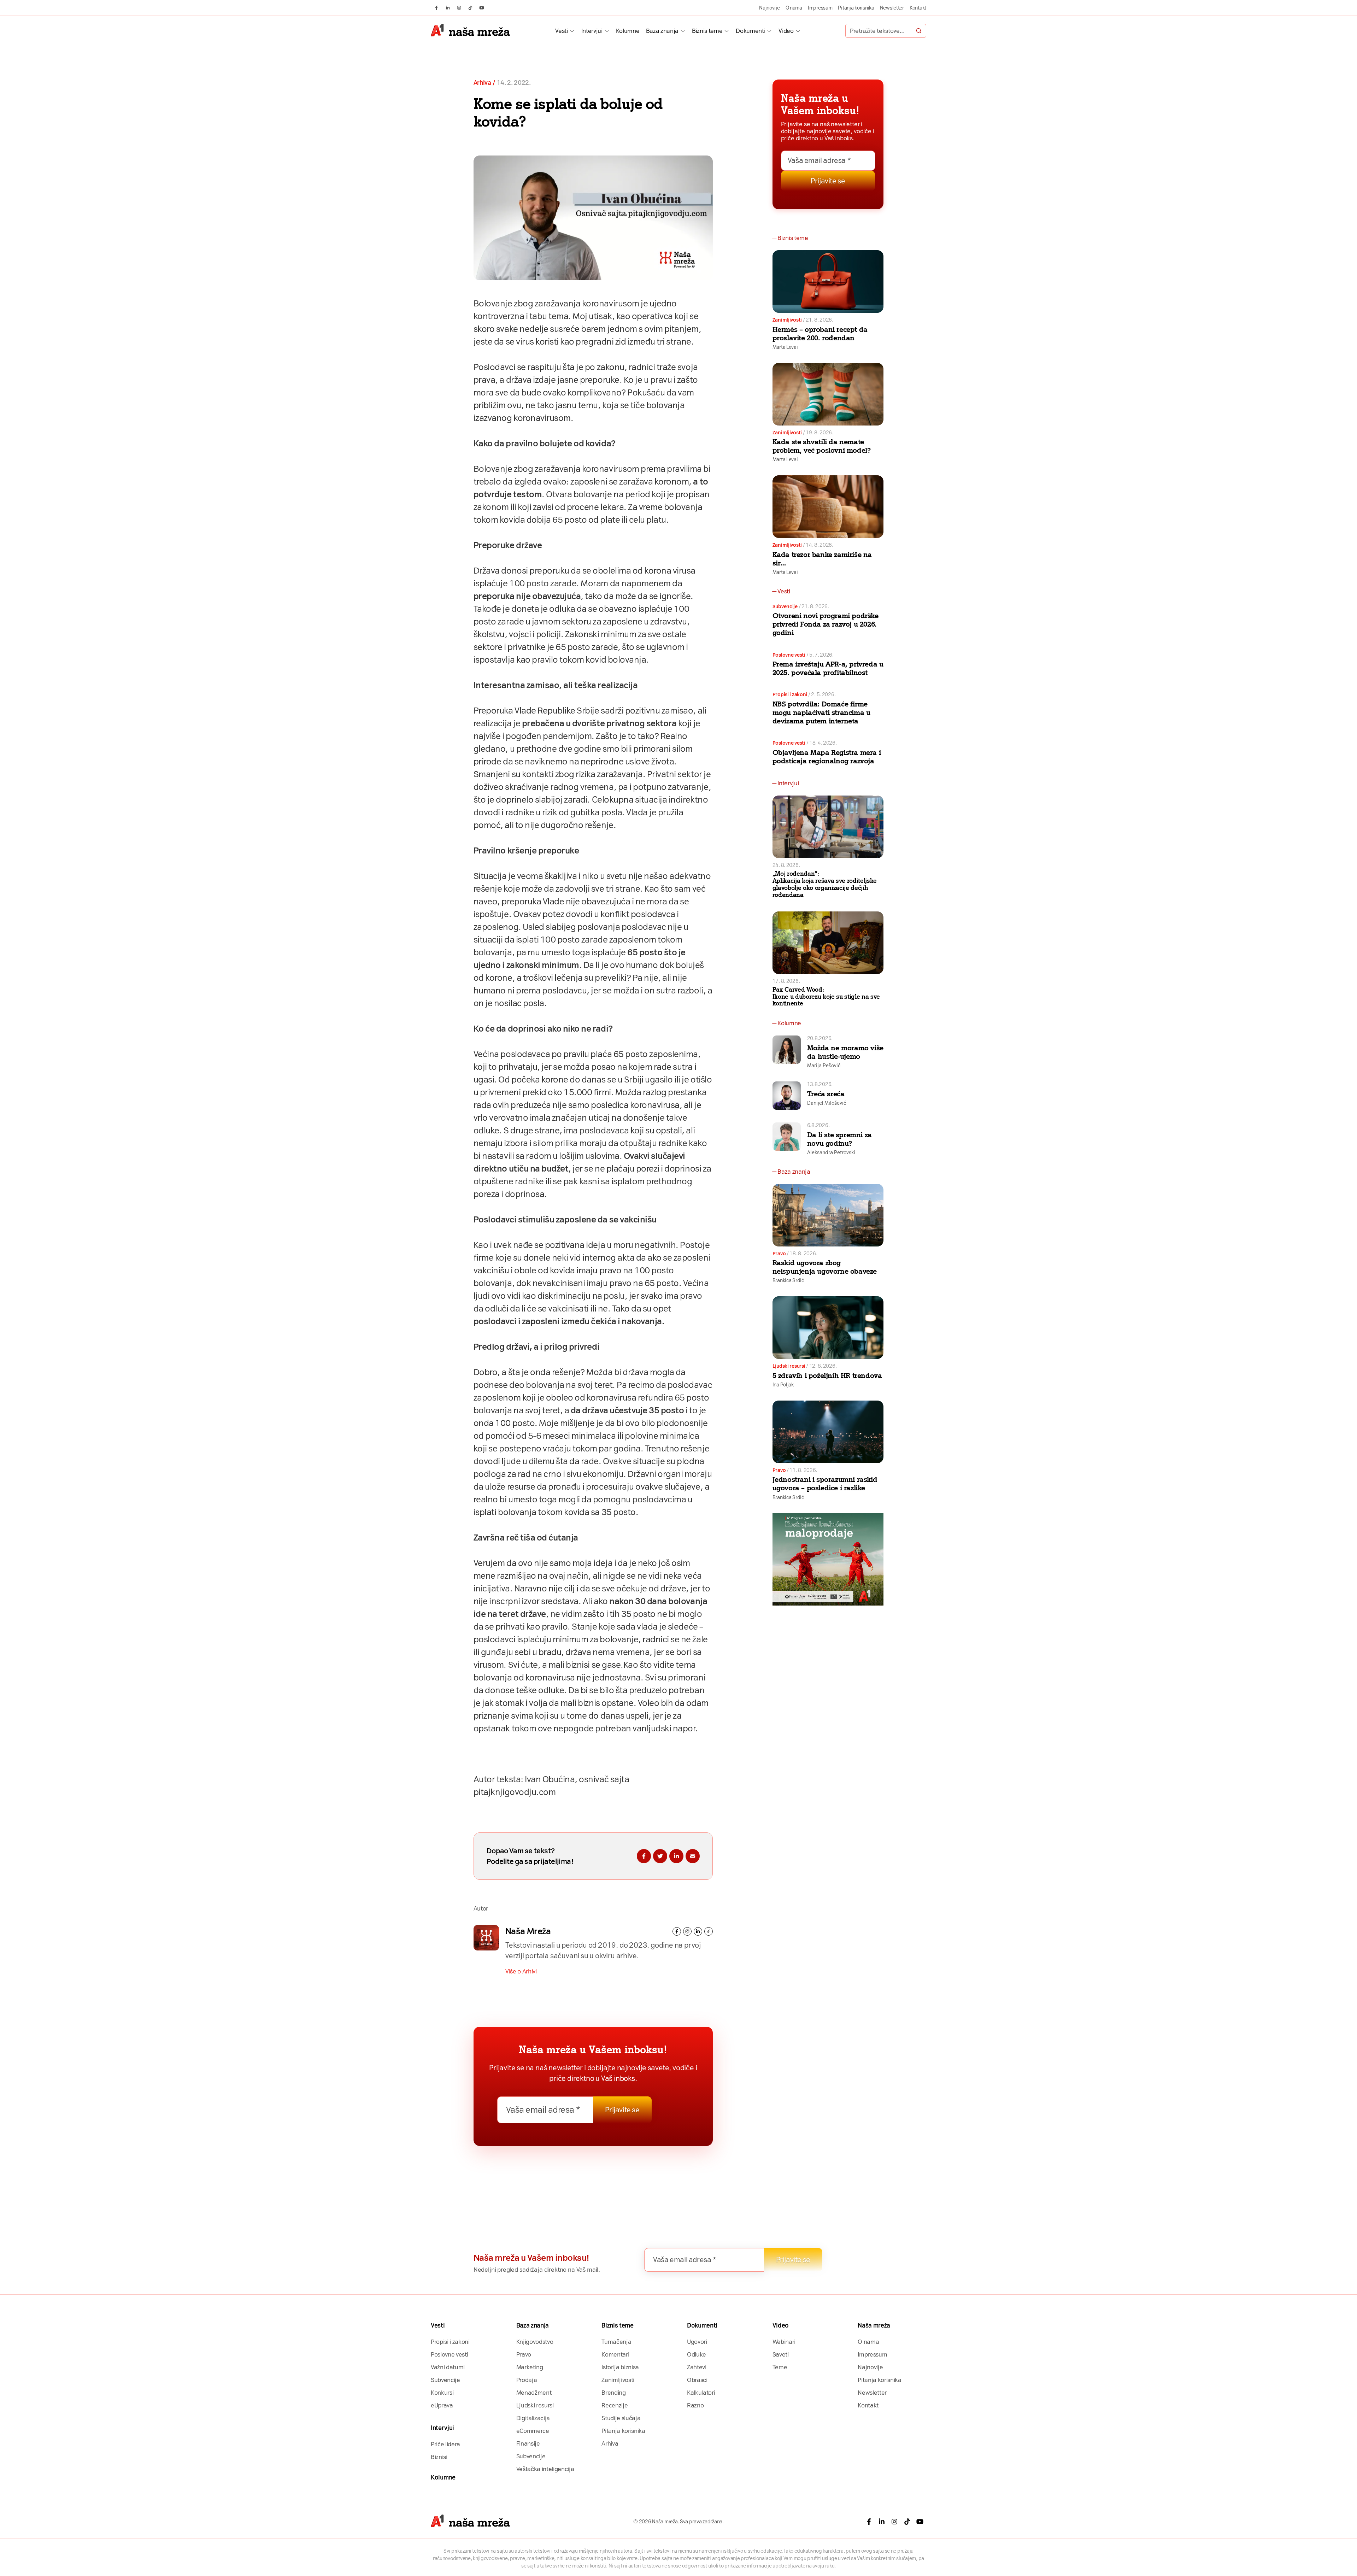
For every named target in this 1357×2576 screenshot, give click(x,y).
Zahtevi (697, 2367)
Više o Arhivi (521, 1971)
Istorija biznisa (620, 2367)
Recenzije (615, 2405)
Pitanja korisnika (856, 8)
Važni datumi (448, 2367)
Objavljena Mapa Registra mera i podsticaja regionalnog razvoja (827, 757)
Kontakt (918, 8)
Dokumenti (750, 31)
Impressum (820, 8)
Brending (613, 2393)
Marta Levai (785, 347)
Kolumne (628, 31)
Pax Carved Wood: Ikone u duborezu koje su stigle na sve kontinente (826, 997)
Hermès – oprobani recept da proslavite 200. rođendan (820, 334)
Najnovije (769, 8)
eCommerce (533, 2431)
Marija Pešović (824, 1066)
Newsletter (892, 8)
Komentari (615, 2354)
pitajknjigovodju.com (515, 1792)
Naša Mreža (528, 1931)
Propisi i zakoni (790, 694)
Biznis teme (707, 31)
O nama (794, 8)
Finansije (528, 2443)
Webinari (784, 2342)
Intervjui (592, 31)
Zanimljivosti (787, 320)
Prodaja (527, 2380)
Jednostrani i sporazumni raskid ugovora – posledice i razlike (825, 1484)
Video (786, 31)
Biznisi (439, 2457)
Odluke (697, 2354)
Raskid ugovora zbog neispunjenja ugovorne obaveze (825, 1267)
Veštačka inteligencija (545, 2469)
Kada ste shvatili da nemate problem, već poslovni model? (822, 446)
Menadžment (534, 2393)
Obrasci (697, 2380)
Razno (695, 2405)
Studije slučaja (621, 2418)
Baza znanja (662, 31)
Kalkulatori (701, 2393)
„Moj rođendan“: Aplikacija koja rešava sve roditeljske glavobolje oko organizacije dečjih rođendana (825, 884)
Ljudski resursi (789, 1366)
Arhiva (482, 83)
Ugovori (697, 2342)
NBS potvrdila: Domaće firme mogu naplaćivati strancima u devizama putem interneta (821, 712)
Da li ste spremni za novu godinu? (839, 1139)
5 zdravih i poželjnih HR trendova (827, 1375)
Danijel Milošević (827, 1103)
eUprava (442, 2405)
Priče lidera (445, 2444)
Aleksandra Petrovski (831, 1152)
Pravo (779, 1254)
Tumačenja (616, 2342)
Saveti (781, 2354)
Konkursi (442, 2393)
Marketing (530, 2367)
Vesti (561, 31)
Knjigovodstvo (535, 2342)
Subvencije (785, 606)
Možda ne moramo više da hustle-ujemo (845, 1052)
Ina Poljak (783, 1385)
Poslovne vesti (789, 655)
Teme (780, 2367)
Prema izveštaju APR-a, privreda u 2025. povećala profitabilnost (828, 668)
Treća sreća (826, 1094)
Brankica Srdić (788, 1280)
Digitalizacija (533, 2418)
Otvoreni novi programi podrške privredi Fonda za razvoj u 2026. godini (826, 624)
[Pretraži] (919, 31)
